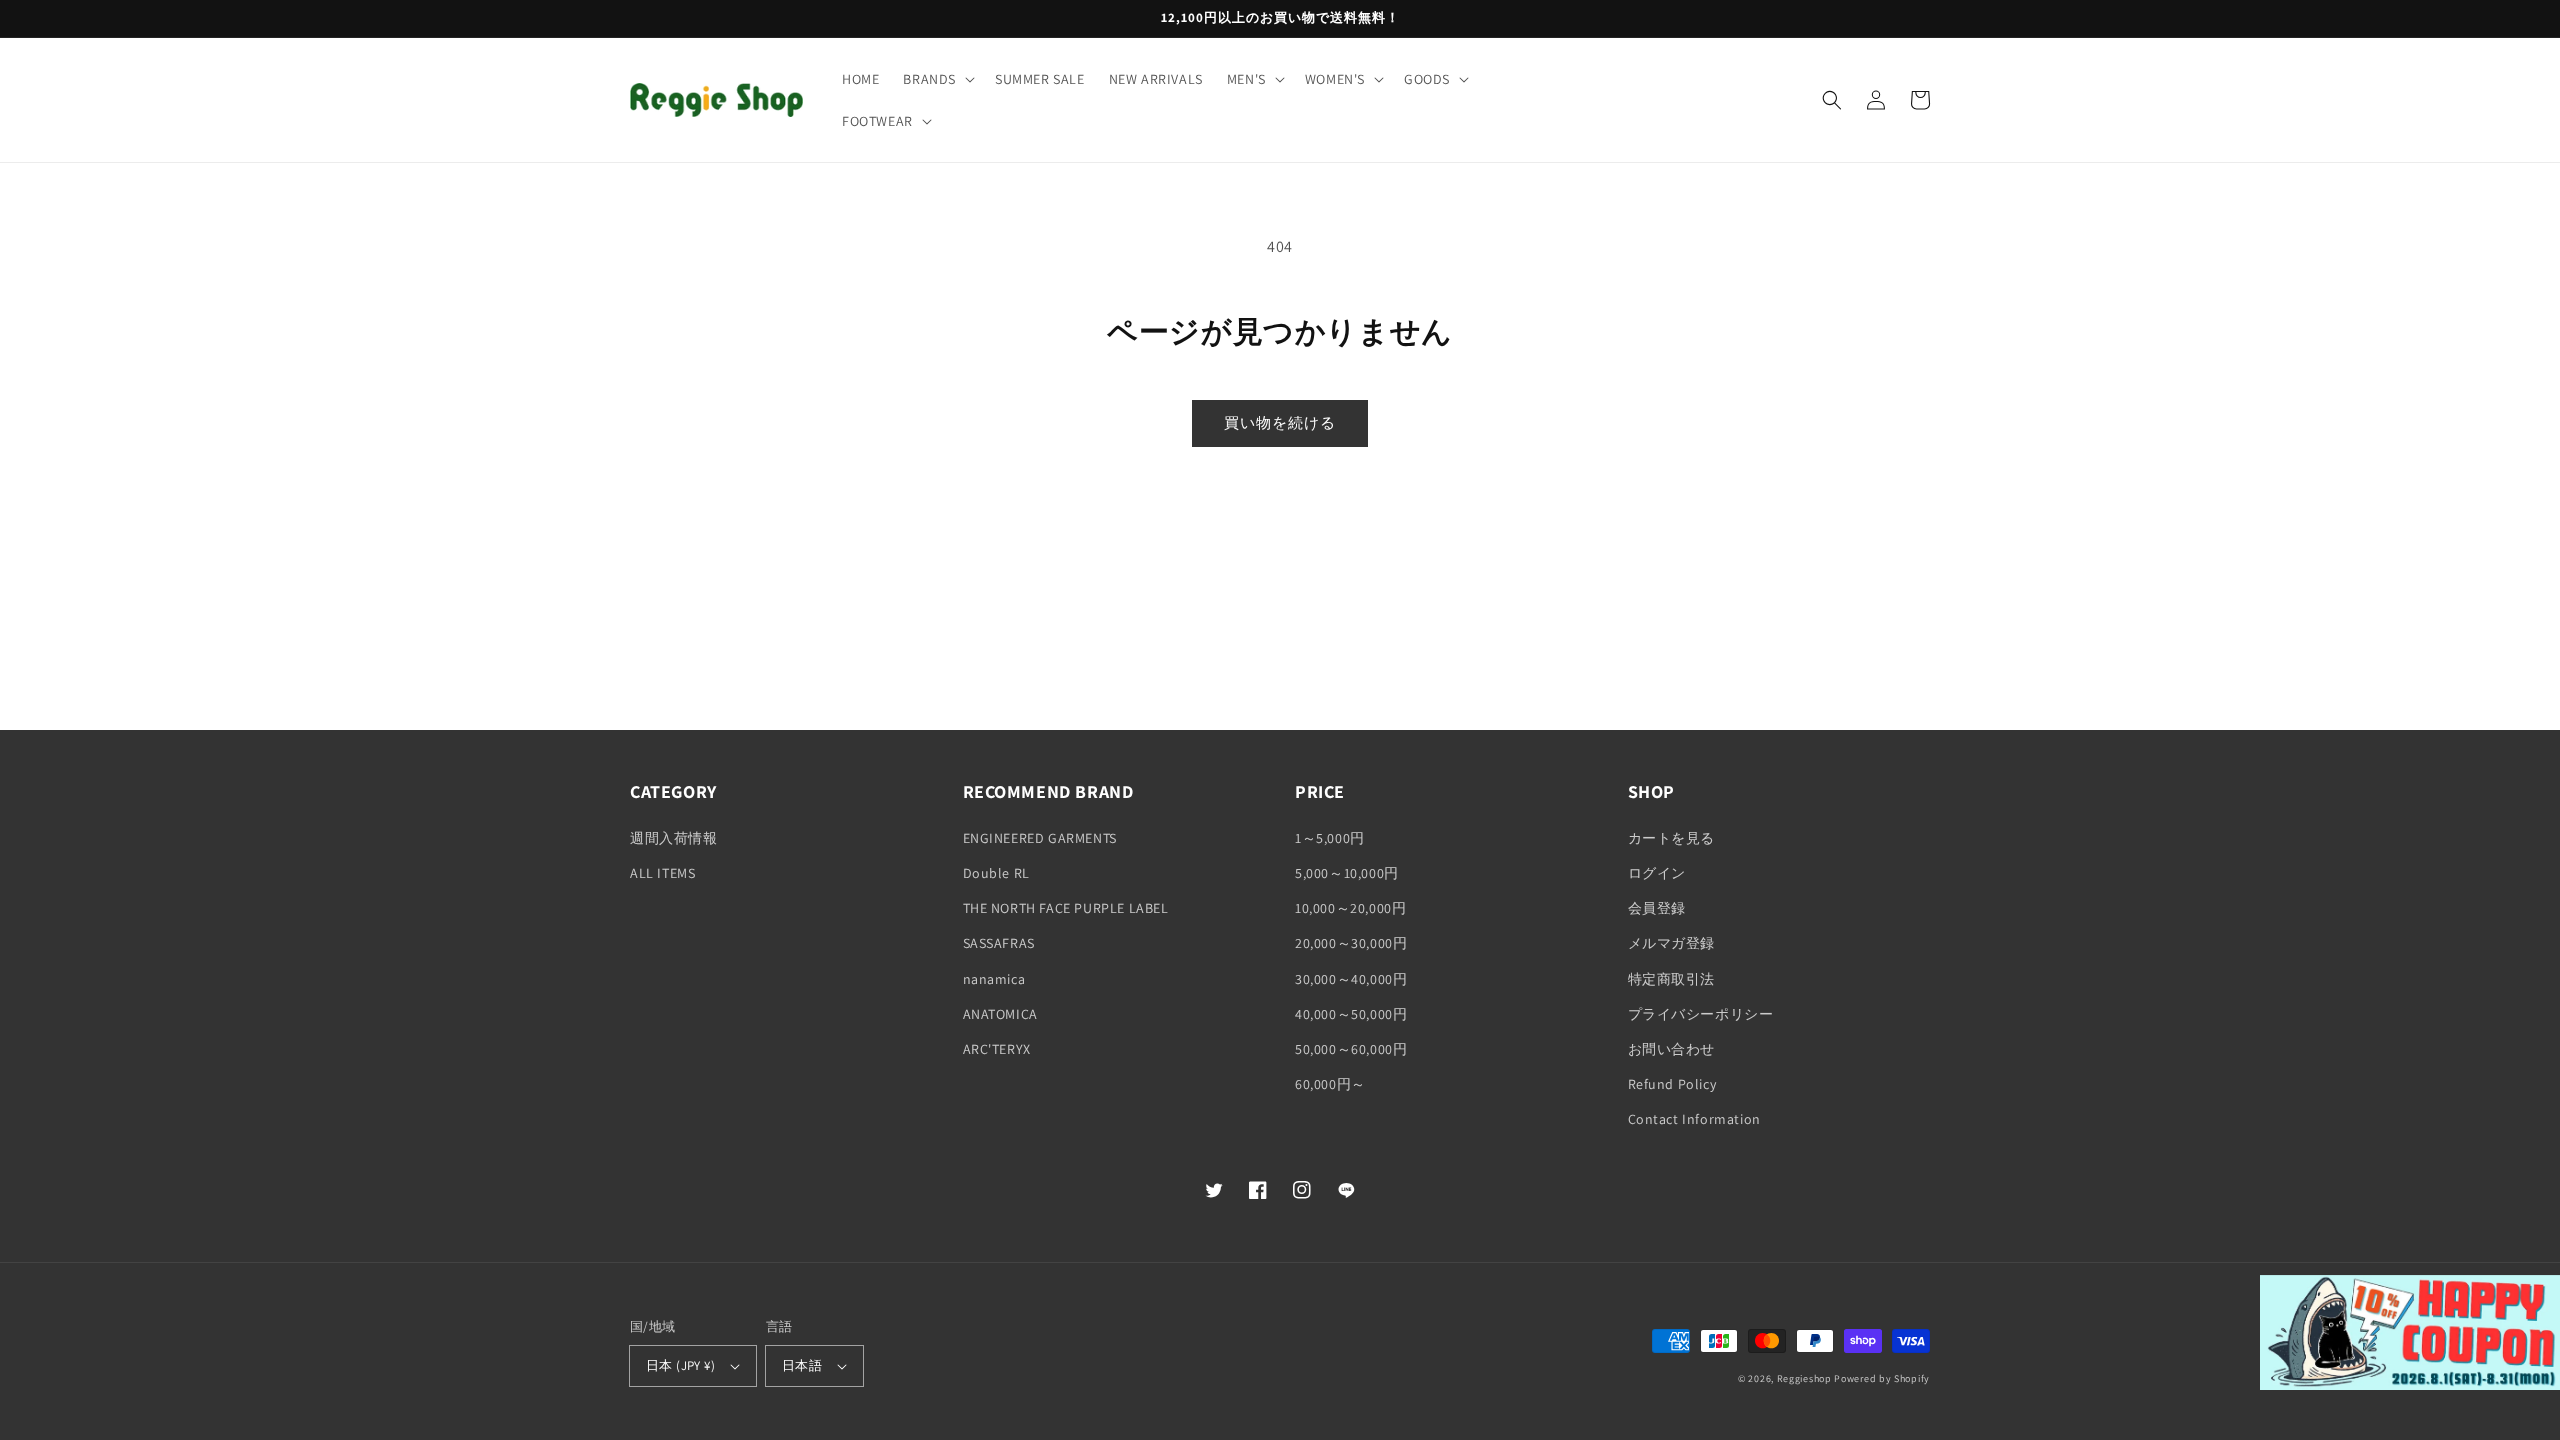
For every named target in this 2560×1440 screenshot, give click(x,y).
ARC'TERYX (997, 1049)
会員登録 (1657, 908)
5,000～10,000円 (1347, 873)
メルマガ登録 (1672, 943)
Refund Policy (1672, 1084)
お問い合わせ (1672, 1049)
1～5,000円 (1330, 838)
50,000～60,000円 (1351, 1049)
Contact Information (1694, 1119)
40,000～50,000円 (1351, 1014)
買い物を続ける (1280, 422)
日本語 (802, 1365)
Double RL (996, 873)
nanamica (994, 979)
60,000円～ (1330, 1084)
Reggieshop (1804, 1378)
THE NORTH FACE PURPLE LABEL (1066, 908)
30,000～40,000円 (1351, 979)
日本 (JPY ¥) (680, 1365)
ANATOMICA (1000, 1014)
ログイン (1657, 873)
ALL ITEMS (662, 873)
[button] (937, 79)
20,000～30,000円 (1351, 943)
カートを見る (1672, 838)
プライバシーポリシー (1701, 1014)
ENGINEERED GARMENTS (1040, 838)
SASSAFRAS (999, 943)
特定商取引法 (1672, 979)
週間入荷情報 (674, 838)
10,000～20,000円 (1350, 908)
